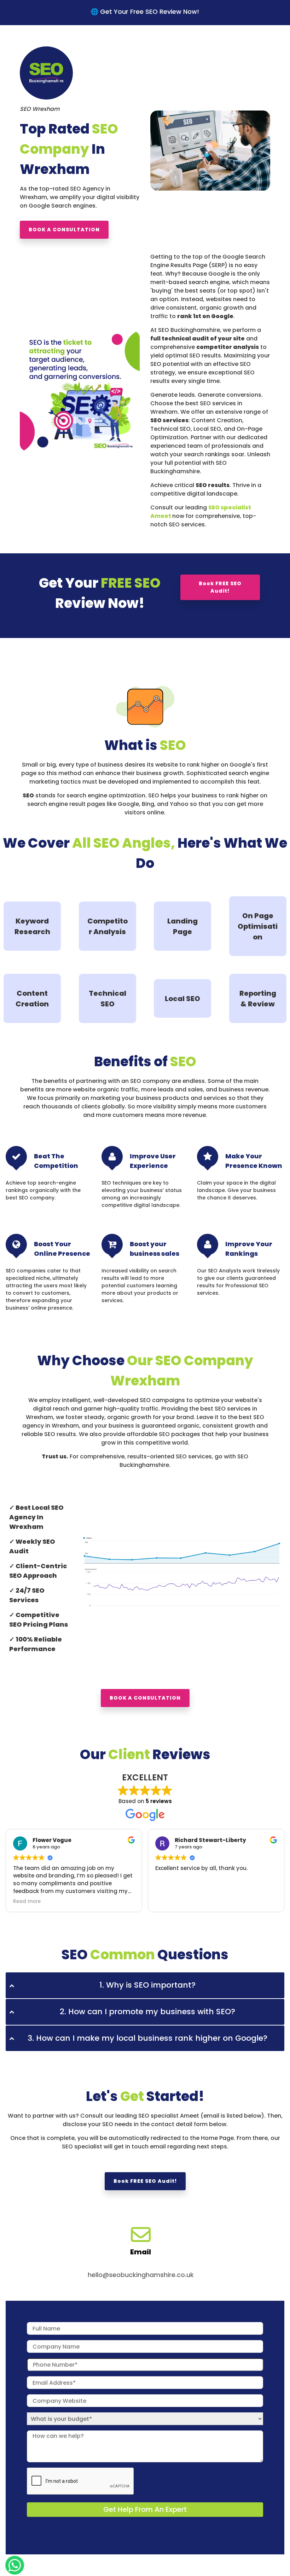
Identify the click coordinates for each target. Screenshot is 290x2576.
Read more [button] (27, 1902)
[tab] (145, 1985)
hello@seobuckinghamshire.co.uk (141, 2275)
